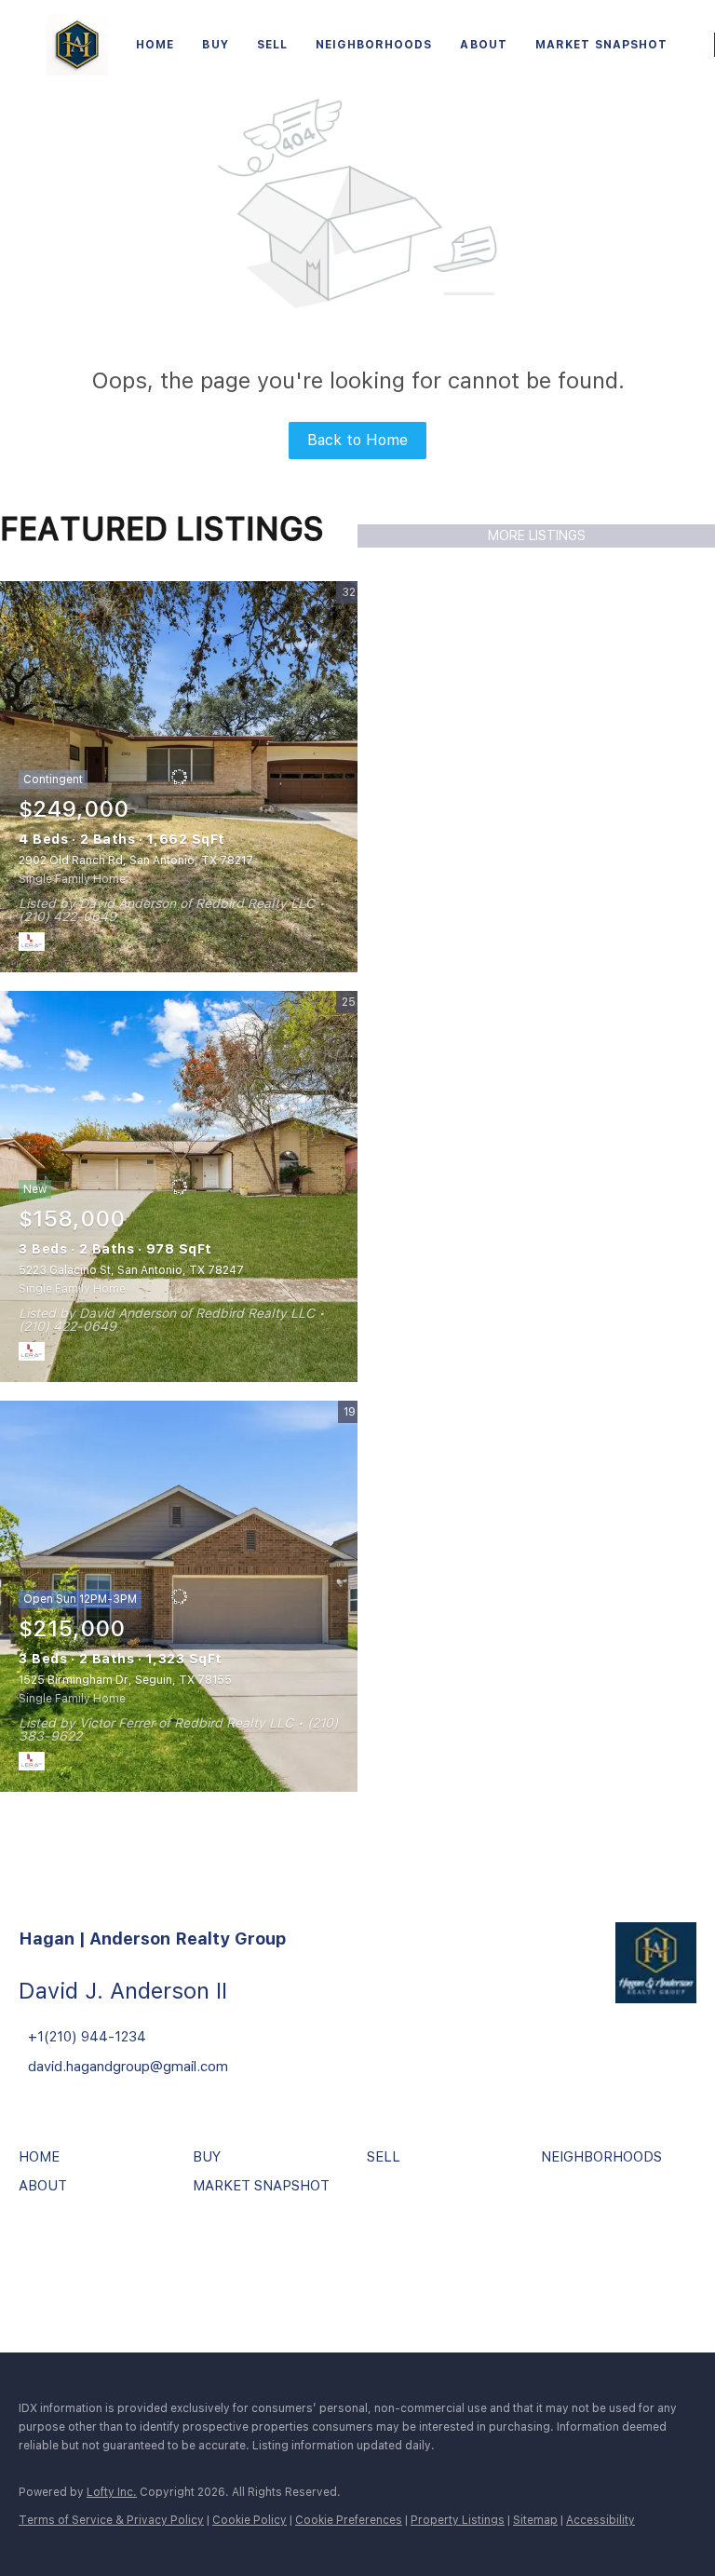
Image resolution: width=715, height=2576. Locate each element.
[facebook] (37, 2259)
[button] (44, 2163)
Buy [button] (215, 45)
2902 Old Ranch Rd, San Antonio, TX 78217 (136, 861)
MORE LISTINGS (537, 536)
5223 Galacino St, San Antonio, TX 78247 (131, 1270)
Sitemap (535, 2520)
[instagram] (88, 2259)
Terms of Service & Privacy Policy (111, 2520)
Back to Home (357, 440)
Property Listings (458, 2520)
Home (155, 45)
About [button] (484, 45)
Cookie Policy (250, 2520)
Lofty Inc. (112, 2492)
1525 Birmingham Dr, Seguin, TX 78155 (125, 1680)
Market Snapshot (602, 45)
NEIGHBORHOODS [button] (374, 45)
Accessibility (600, 2520)
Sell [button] (272, 45)
